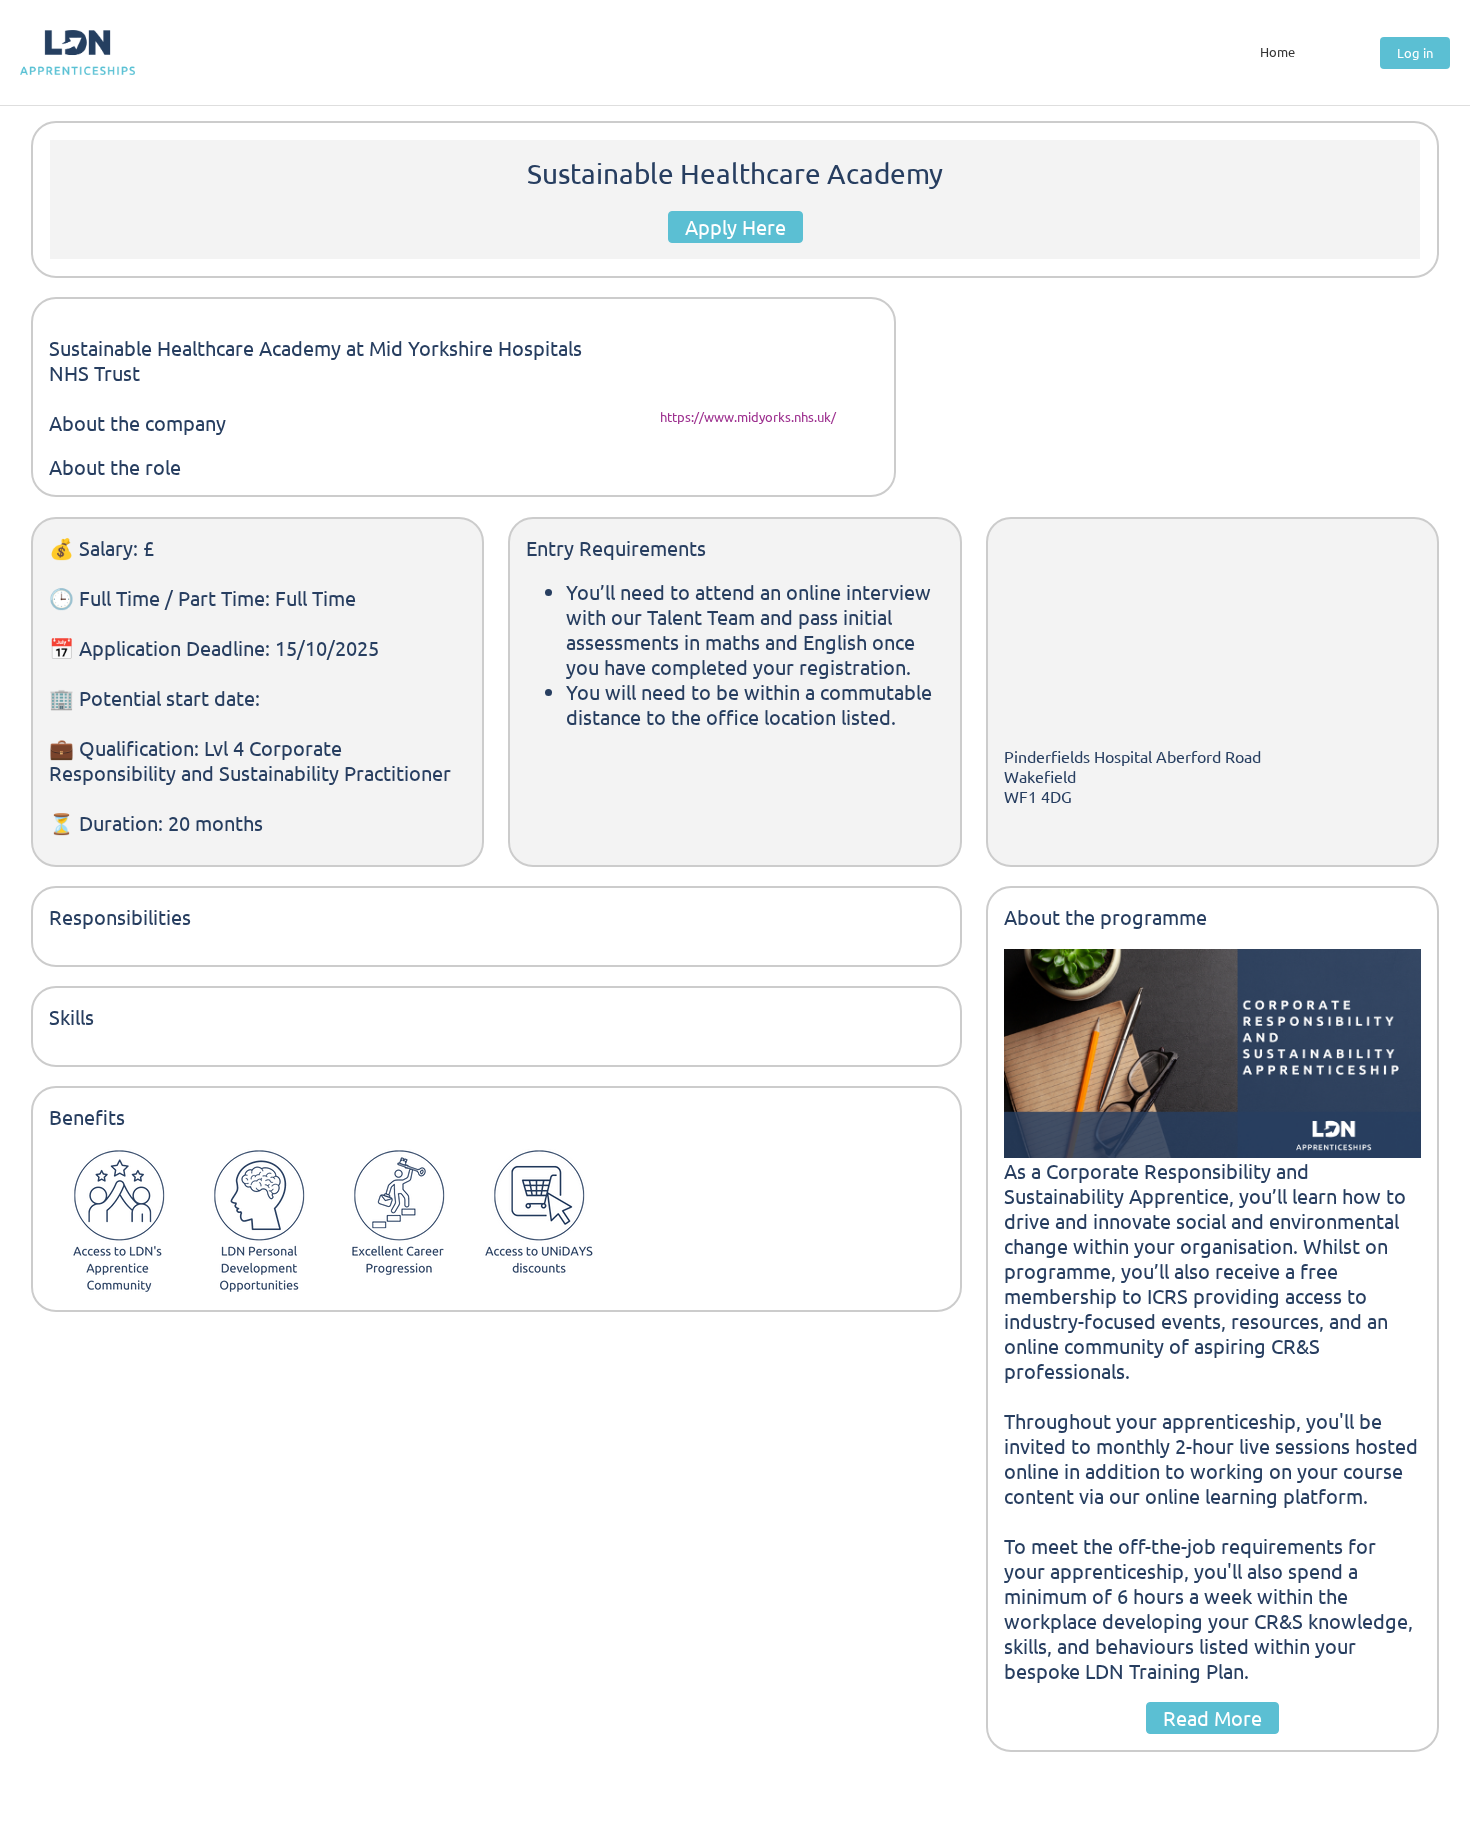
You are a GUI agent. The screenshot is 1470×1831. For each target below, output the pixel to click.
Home (1277, 51)
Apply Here (735, 226)
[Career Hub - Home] (77, 52)
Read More (1212, 1717)
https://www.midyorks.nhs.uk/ (748, 416)
